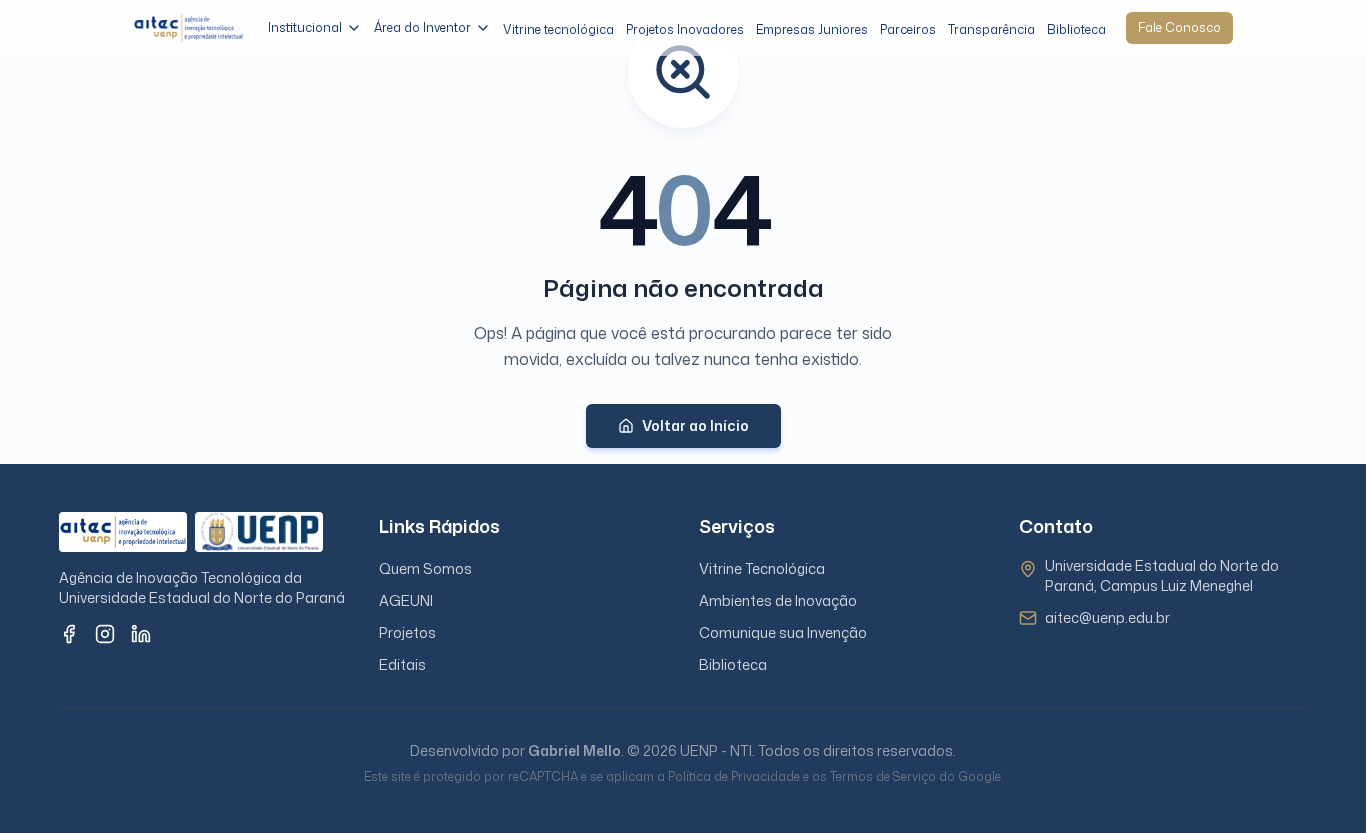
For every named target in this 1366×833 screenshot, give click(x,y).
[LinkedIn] (141, 634)
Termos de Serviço (883, 776)
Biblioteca (1076, 29)
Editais (402, 664)
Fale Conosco (1179, 27)
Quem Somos (425, 568)
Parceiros (908, 29)
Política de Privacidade (734, 776)
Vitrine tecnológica (558, 29)
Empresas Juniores (812, 29)
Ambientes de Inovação (778, 600)
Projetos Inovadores (685, 29)
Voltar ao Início (695, 425)
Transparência (991, 29)
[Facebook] (69, 634)
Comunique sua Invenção (783, 632)
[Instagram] (105, 634)
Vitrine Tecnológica (762, 568)
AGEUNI (406, 600)
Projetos (407, 632)
